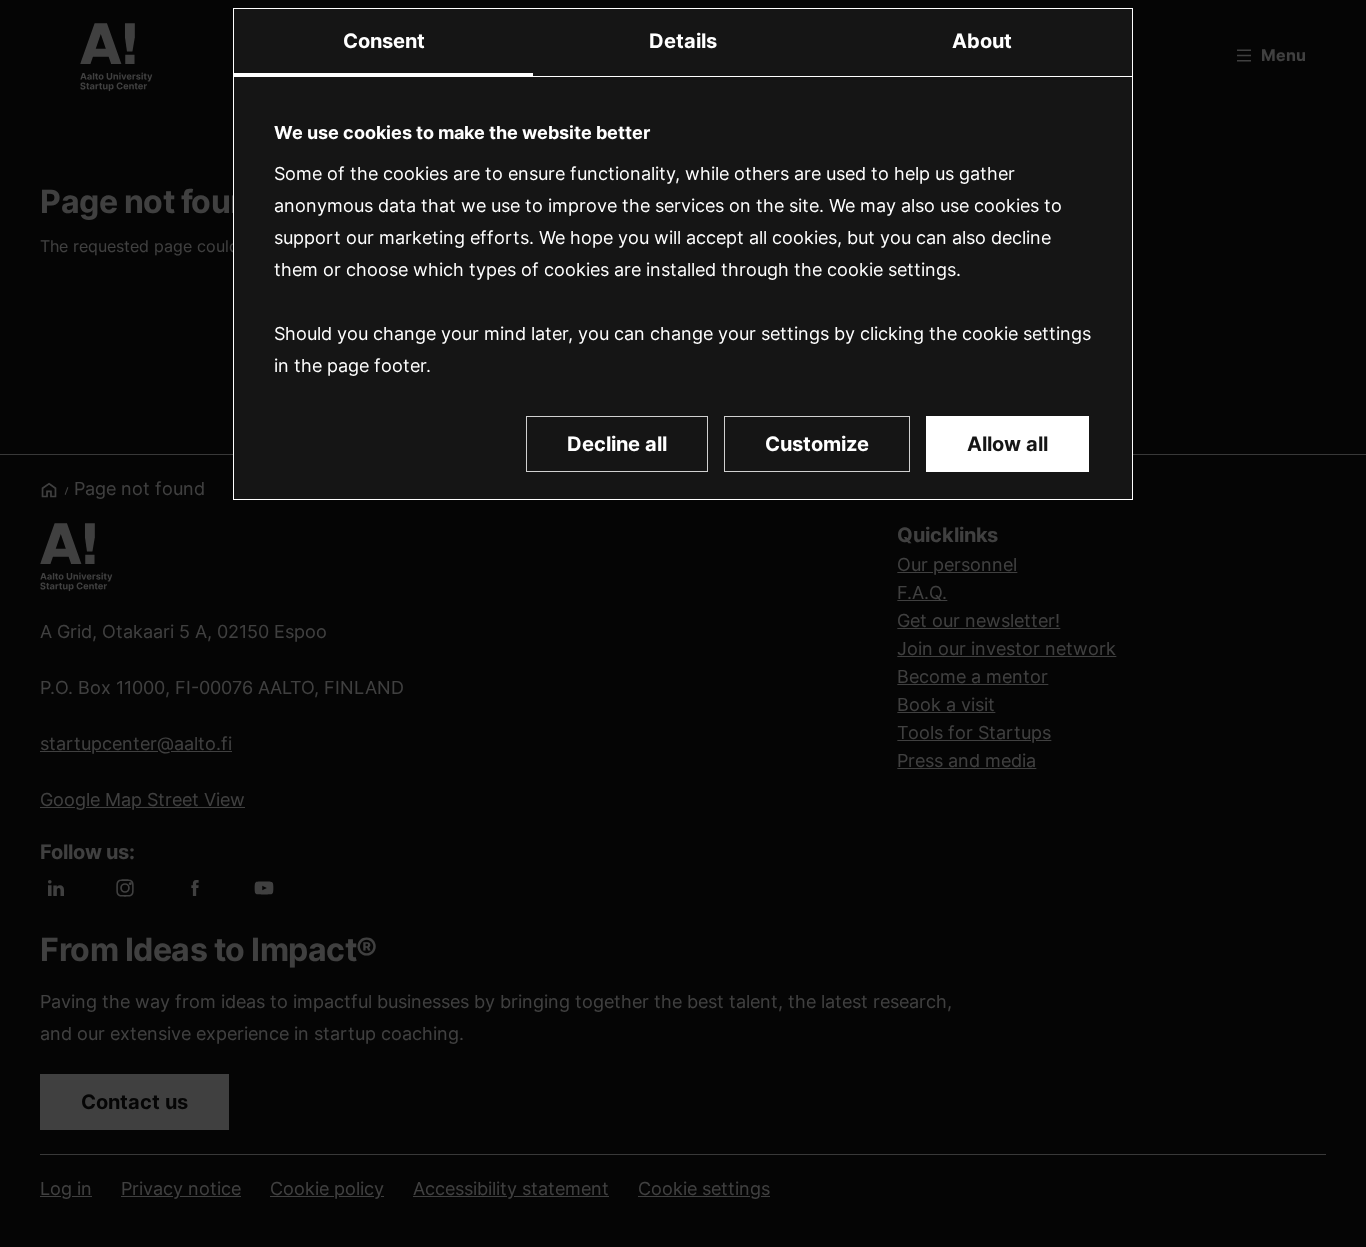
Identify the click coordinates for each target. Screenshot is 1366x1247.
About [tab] (982, 41)
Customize (817, 444)
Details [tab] (683, 41)
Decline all (617, 444)
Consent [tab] (384, 41)
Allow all (1007, 444)
